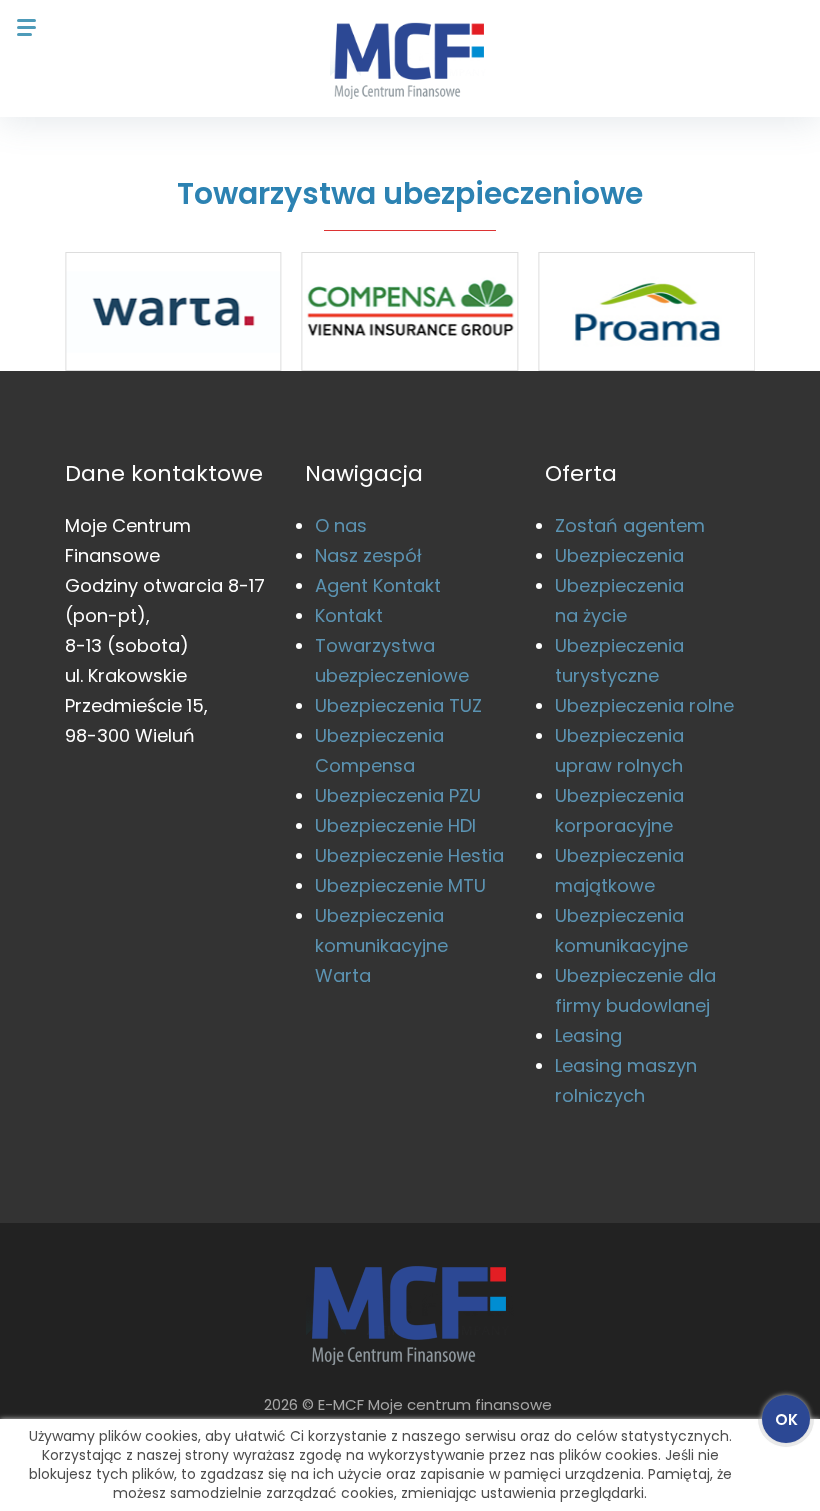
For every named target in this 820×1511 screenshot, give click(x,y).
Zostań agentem (630, 525)
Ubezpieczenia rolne (644, 705)
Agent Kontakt (378, 585)
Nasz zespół (368, 555)
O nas (341, 525)
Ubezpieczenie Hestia (409, 855)
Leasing (588, 1035)
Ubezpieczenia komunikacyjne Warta (381, 945)
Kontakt (349, 615)
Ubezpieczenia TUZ (398, 705)
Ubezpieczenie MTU (400, 885)
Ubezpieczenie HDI (395, 825)
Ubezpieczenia (619, 555)
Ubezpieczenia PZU (398, 795)
